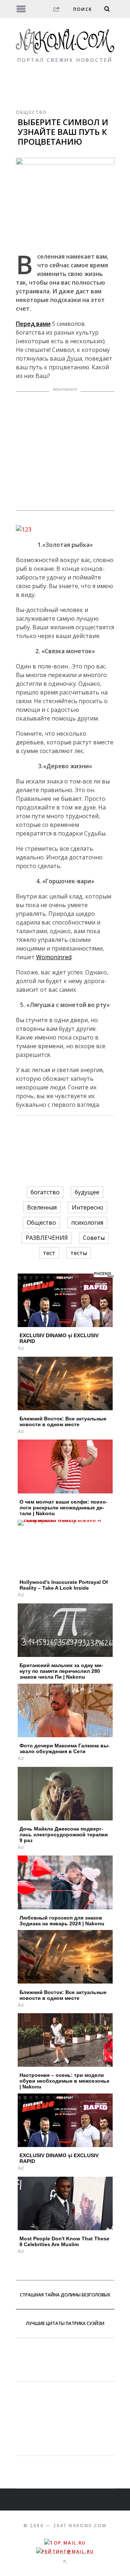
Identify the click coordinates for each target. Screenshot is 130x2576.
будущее (87, 1192)
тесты (79, 1253)
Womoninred (54, 957)
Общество (32, 112)
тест (49, 1253)
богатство (45, 1192)
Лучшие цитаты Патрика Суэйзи (65, 2323)
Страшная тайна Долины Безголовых (65, 2295)
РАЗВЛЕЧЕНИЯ (47, 1238)
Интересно (88, 1207)
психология (87, 1223)
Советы (94, 1238)
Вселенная (42, 1207)
